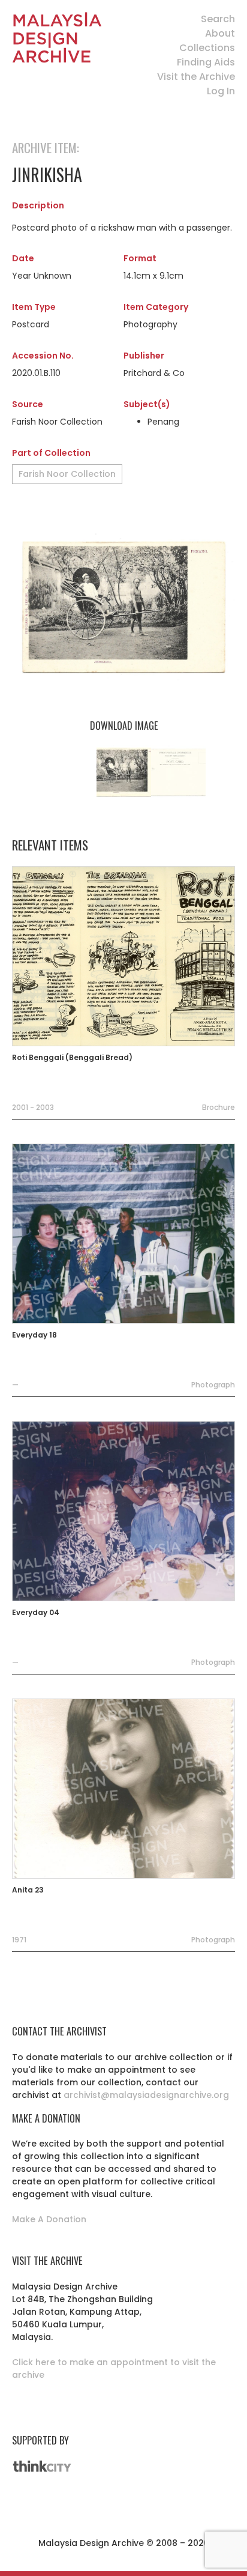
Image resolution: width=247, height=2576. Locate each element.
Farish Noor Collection (67, 474)
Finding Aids (206, 62)
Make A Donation (49, 2219)
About (220, 33)
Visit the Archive (196, 77)
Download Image (124, 726)
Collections (207, 48)
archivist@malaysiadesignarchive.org (146, 2095)
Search (218, 19)
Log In (221, 91)
